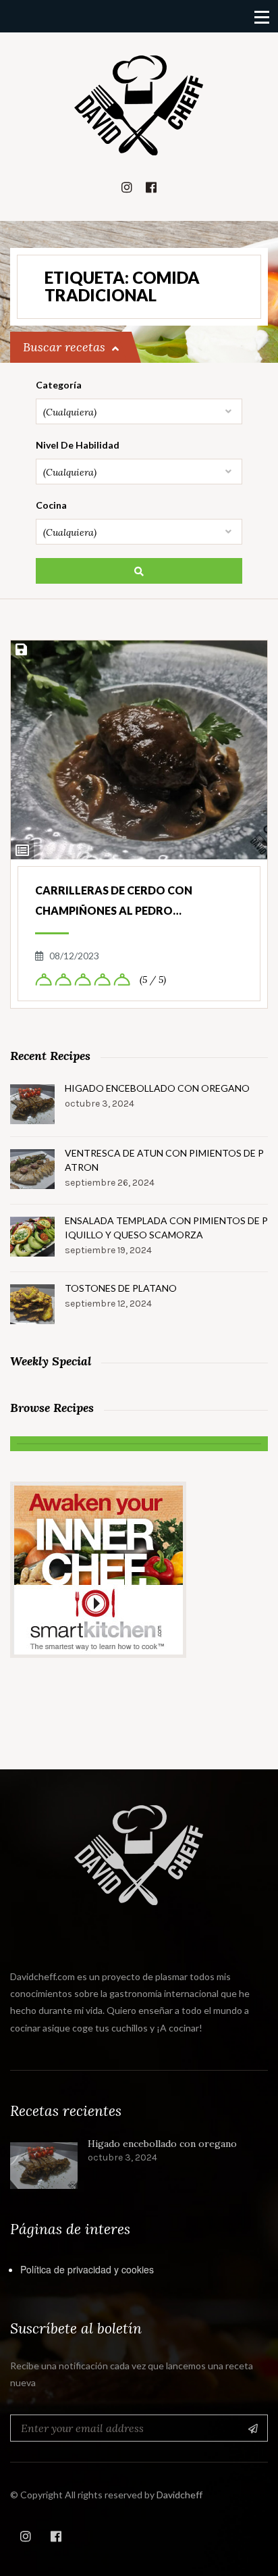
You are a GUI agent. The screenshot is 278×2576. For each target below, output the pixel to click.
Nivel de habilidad (78, 445)
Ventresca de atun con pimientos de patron (164, 1160)
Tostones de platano (121, 1288)
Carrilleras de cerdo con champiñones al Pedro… (114, 900)
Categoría (59, 385)
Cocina (51, 505)
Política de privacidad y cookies (87, 2269)
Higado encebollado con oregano (157, 1088)
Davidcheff (179, 2495)
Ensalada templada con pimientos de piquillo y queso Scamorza (166, 1228)
